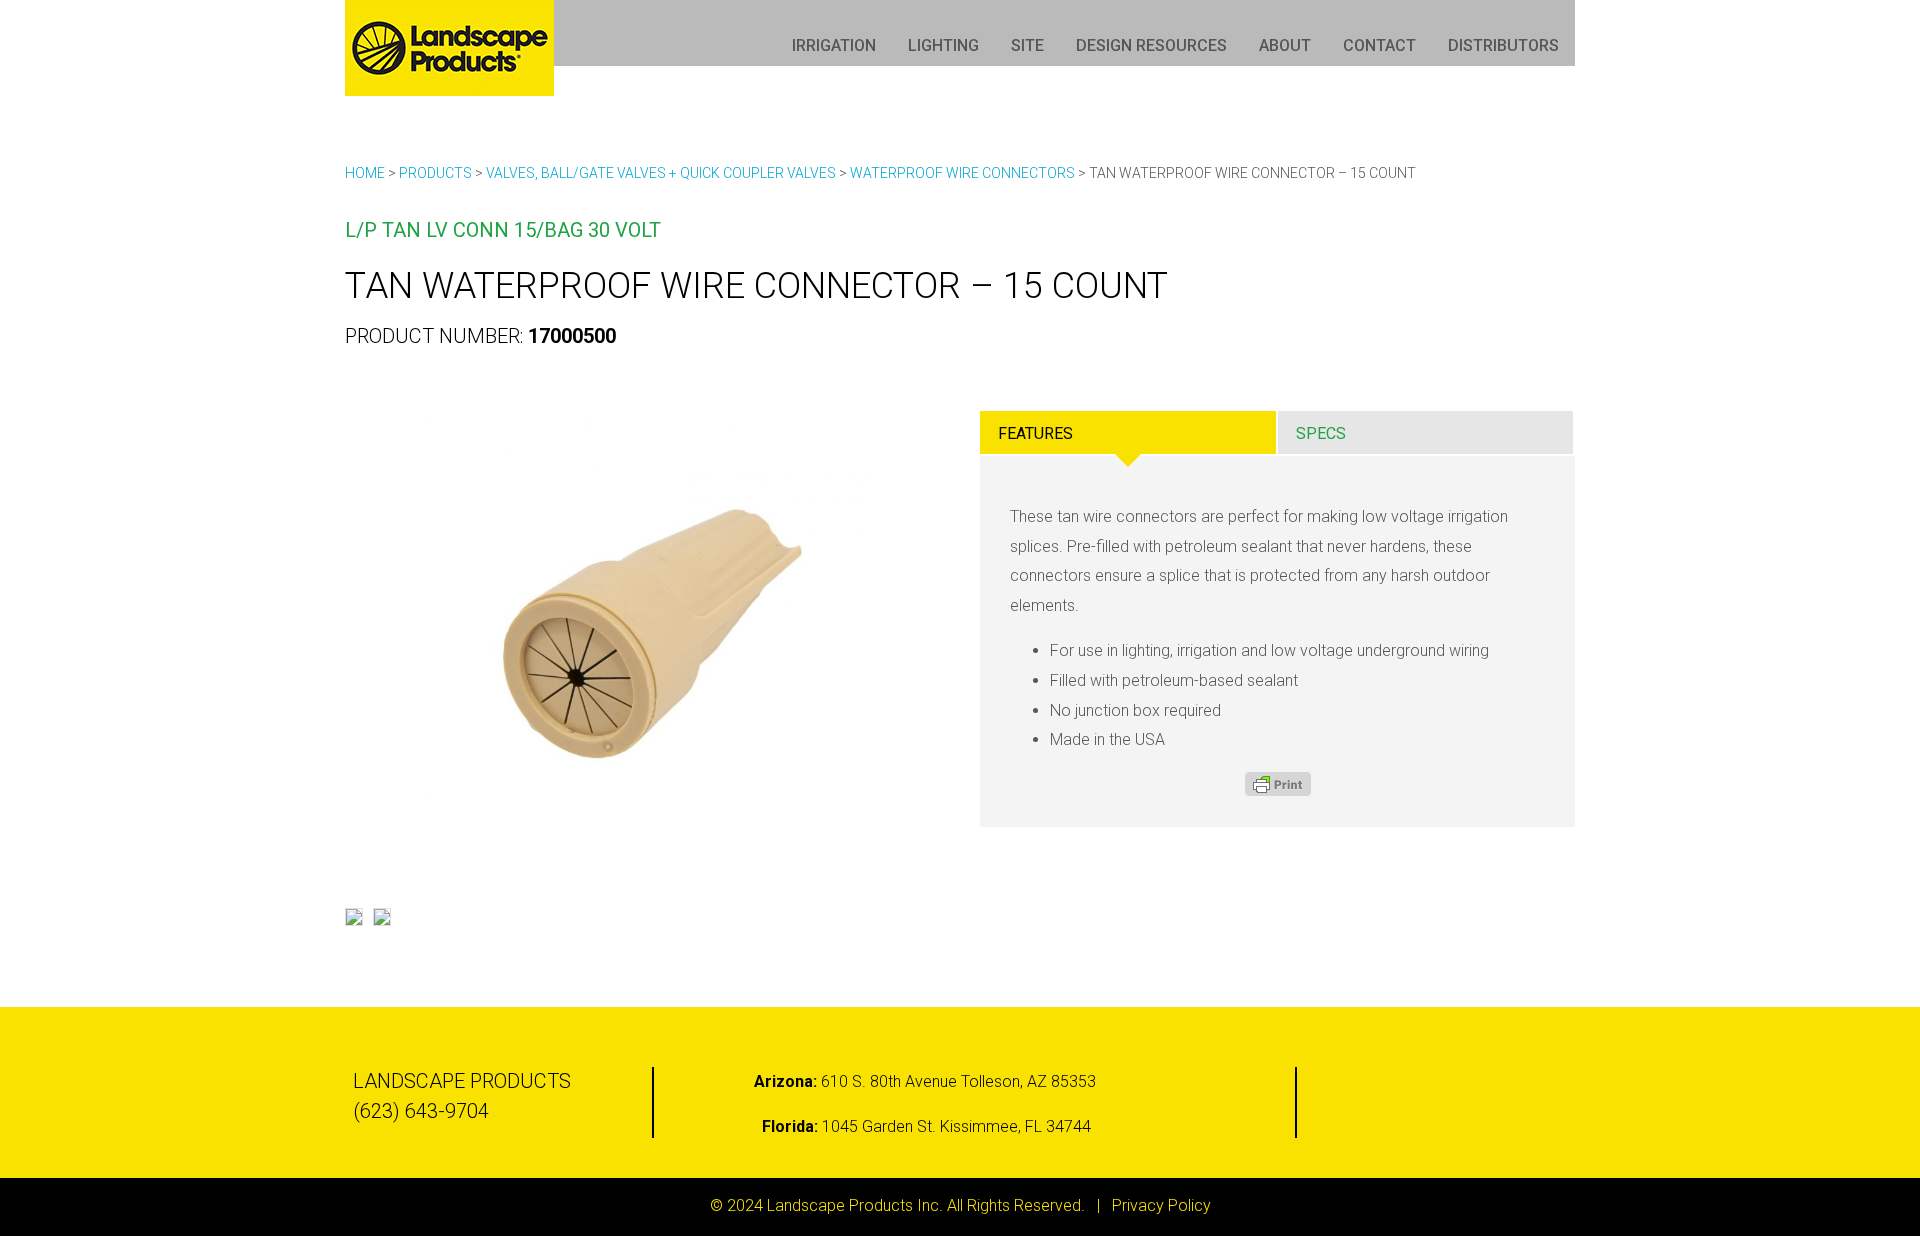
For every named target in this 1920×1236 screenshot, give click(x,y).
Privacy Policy (1161, 1205)
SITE (1027, 45)
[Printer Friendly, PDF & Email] (1278, 784)
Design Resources (1151, 45)
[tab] (1128, 432)
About (1285, 45)
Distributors (1503, 45)
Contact (1379, 45)
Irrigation (834, 45)
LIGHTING (943, 45)
